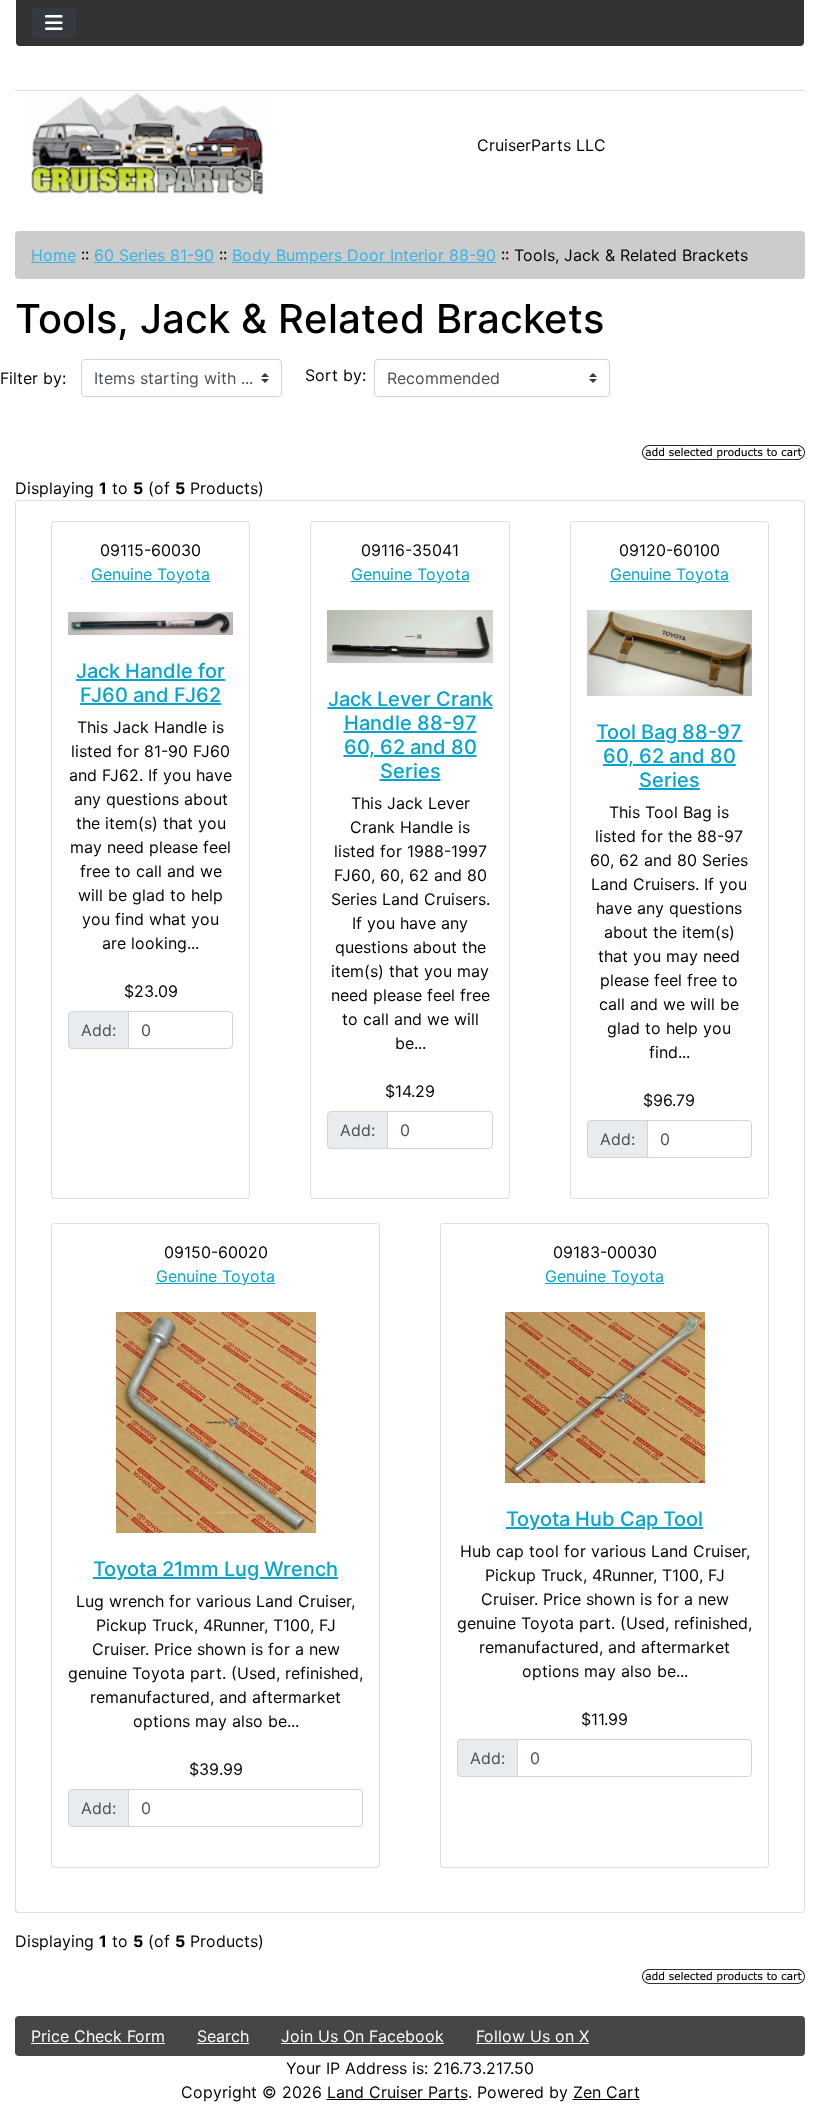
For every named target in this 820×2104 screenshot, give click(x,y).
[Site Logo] (147, 145)
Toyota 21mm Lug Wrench (215, 1569)
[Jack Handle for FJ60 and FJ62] (150, 622)
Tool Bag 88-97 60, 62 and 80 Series (669, 756)
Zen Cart (606, 2092)
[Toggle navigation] (54, 23)
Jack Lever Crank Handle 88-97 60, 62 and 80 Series (410, 735)
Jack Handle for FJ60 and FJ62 (150, 683)
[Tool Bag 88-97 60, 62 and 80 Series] (669, 653)
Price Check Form (98, 2036)
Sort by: (335, 375)
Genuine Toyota (150, 574)
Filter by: (33, 378)
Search (223, 2036)
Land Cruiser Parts (397, 2092)
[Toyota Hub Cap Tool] (604, 1397)
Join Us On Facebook (362, 2036)
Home (53, 255)
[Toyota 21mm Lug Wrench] (215, 1422)
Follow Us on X (532, 2036)
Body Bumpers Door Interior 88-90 (364, 255)
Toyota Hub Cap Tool (604, 1519)
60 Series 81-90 (154, 255)
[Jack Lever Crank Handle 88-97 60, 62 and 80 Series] (409, 637)
